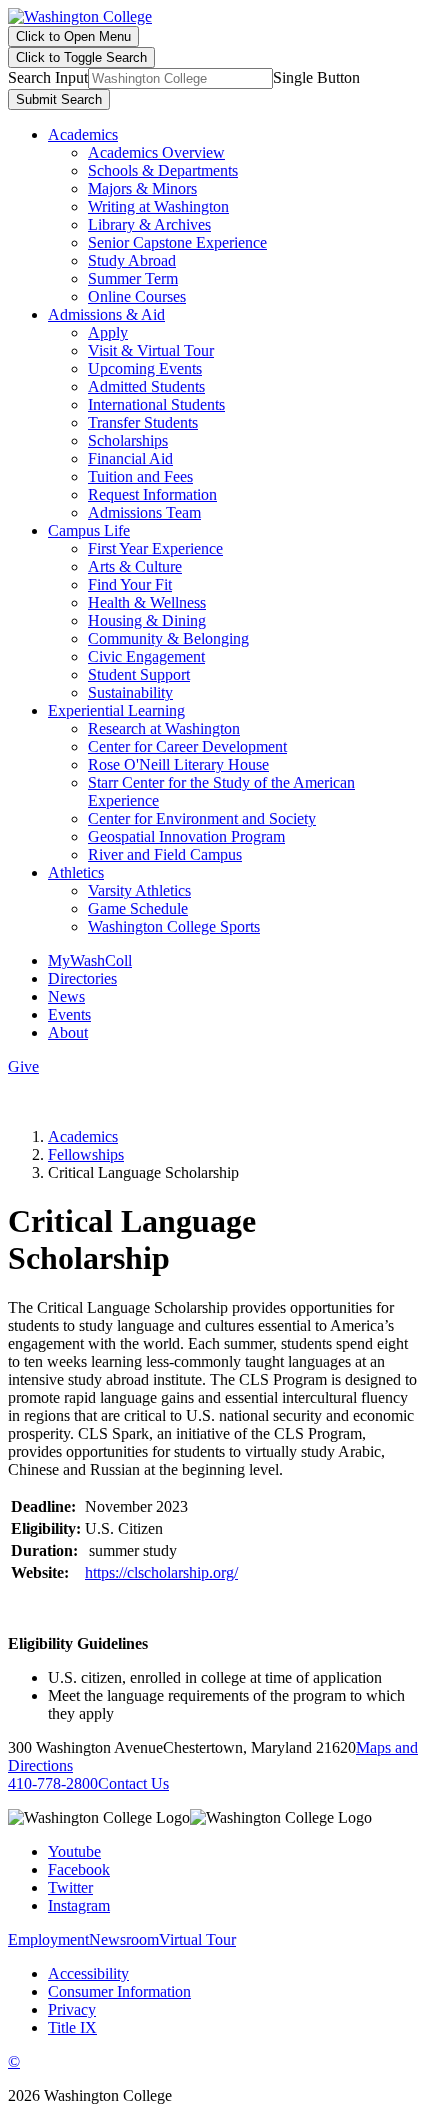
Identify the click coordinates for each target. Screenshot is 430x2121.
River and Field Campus (165, 854)
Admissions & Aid (106, 314)
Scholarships (128, 440)
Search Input (48, 77)
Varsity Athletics (139, 890)
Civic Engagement (146, 656)
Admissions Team (144, 512)
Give (23, 1066)
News (66, 996)
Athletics (76, 872)
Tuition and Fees (140, 476)
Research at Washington (164, 728)
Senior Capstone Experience (177, 242)
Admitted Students (146, 386)
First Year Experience (155, 548)
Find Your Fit (130, 584)
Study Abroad (132, 260)
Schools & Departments (163, 170)
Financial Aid (130, 458)
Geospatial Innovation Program (186, 836)
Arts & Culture (135, 566)
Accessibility (88, 1973)
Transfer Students (143, 422)
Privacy (72, 2009)
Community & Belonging (168, 638)
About (68, 1032)
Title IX (72, 2027)
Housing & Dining (147, 620)
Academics (83, 134)
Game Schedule (138, 908)
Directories (82, 978)
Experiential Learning (116, 710)
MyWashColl (90, 960)
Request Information (152, 494)
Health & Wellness (147, 602)
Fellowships (86, 1154)
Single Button (316, 77)
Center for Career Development (187, 746)
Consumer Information (119, 1991)
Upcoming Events (145, 368)
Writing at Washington (158, 206)
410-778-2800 (53, 1783)
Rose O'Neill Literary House (178, 764)
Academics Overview (156, 152)
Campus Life (89, 530)
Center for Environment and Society (202, 818)
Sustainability (130, 692)
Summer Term (133, 278)
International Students (156, 404)
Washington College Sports (174, 926)
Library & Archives (149, 224)
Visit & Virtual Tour (151, 350)
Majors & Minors (142, 188)
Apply (108, 332)
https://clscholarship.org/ (161, 1572)
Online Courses (137, 296)
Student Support (139, 674)
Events (69, 1014)
